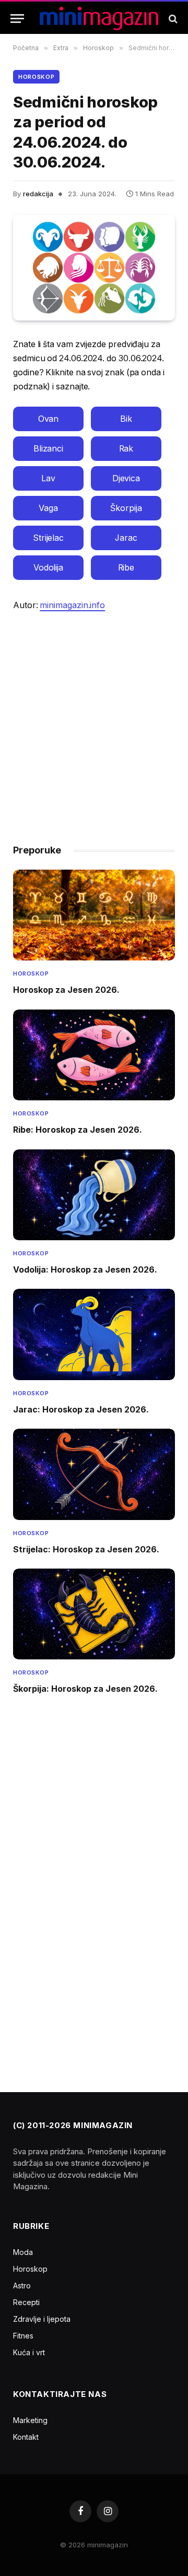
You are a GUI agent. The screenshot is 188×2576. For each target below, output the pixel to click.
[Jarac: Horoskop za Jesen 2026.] (94, 1334)
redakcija (38, 194)
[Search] (172, 19)
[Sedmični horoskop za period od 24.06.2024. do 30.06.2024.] (94, 268)
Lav (48, 478)
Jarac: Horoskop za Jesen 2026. (81, 1409)
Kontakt (26, 2437)
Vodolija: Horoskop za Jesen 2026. (85, 1269)
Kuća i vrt (29, 2352)
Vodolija (48, 568)
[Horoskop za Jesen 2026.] (94, 915)
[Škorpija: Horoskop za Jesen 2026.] (94, 1614)
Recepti (26, 2302)
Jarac (126, 538)
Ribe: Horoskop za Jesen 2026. (78, 1130)
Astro (22, 2286)
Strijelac (48, 538)
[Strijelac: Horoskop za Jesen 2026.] (94, 1474)
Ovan (49, 419)
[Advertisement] (94, 723)
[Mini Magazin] (99, 19)
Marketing (30, 2420)
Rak (126, 449)
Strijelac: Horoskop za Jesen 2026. (86, 1549)
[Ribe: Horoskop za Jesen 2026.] (94, 1055)
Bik (126, 419)
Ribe (126, 568)
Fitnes (23, 2336)
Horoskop (36, 77)
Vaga (48, 508)
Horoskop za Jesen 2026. (66, 990)
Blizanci (48, 449)
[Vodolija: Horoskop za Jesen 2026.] (94, 1195)
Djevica (126, 478)
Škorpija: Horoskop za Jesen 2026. (85, 1689)
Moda (23, 2252)
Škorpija (126, 508)
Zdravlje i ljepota (42, 2319)
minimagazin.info (72, 605)
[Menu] (17, 19)
